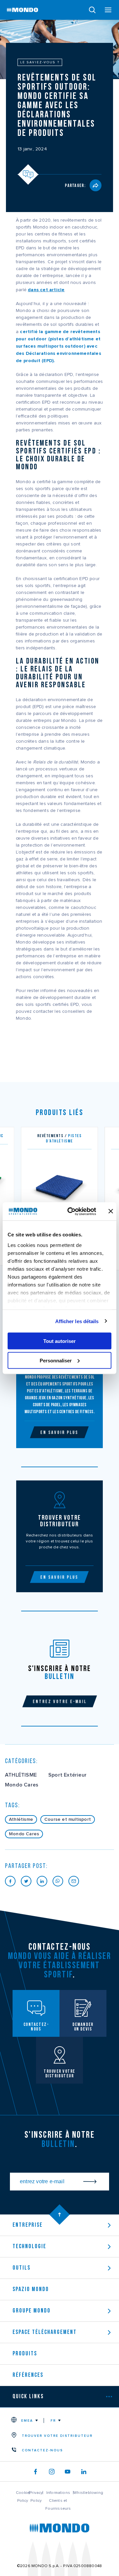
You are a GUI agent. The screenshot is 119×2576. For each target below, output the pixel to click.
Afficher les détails (77, 1321)
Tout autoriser (59, 1341)
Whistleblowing (88, 2493)
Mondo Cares (22, 1785)
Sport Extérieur (67, 1775)
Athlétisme (21, 1819)
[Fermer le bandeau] (111, 1211)
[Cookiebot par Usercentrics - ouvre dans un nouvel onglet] (71, 1211)
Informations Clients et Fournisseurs (58, 2500)
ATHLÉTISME (21, 1775)
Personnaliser (56, 1360)
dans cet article (46, 290)
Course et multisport (68, 1819)
